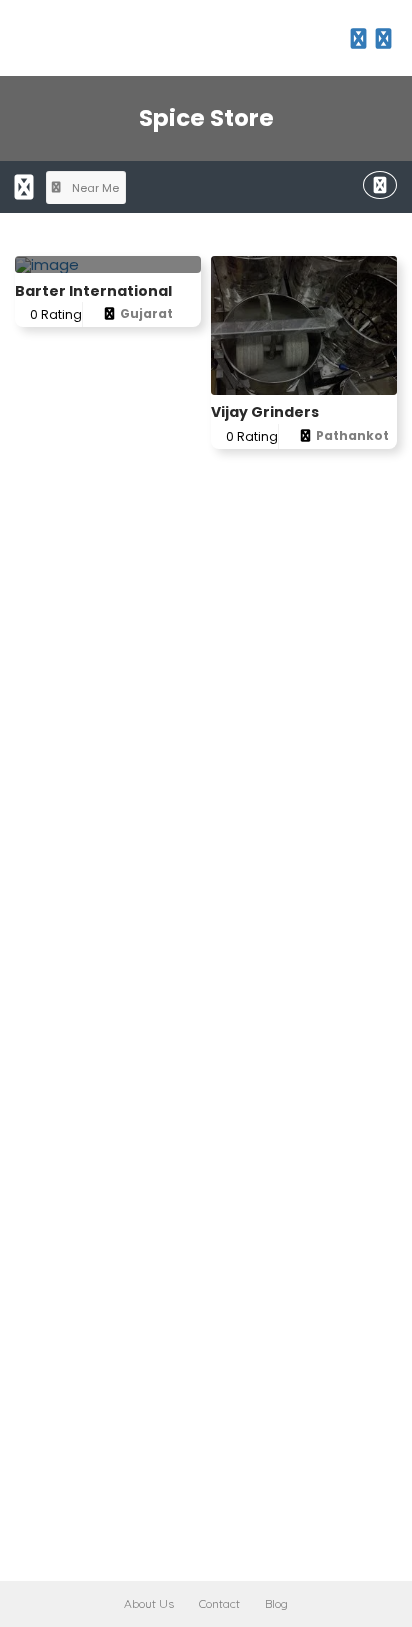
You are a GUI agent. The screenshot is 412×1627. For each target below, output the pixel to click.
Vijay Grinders (265, 412)
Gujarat (146, 313)
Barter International (93, 291)
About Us (149, 1603)
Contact (219, 1603)
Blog (276, 1603)
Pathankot (352, 435)
